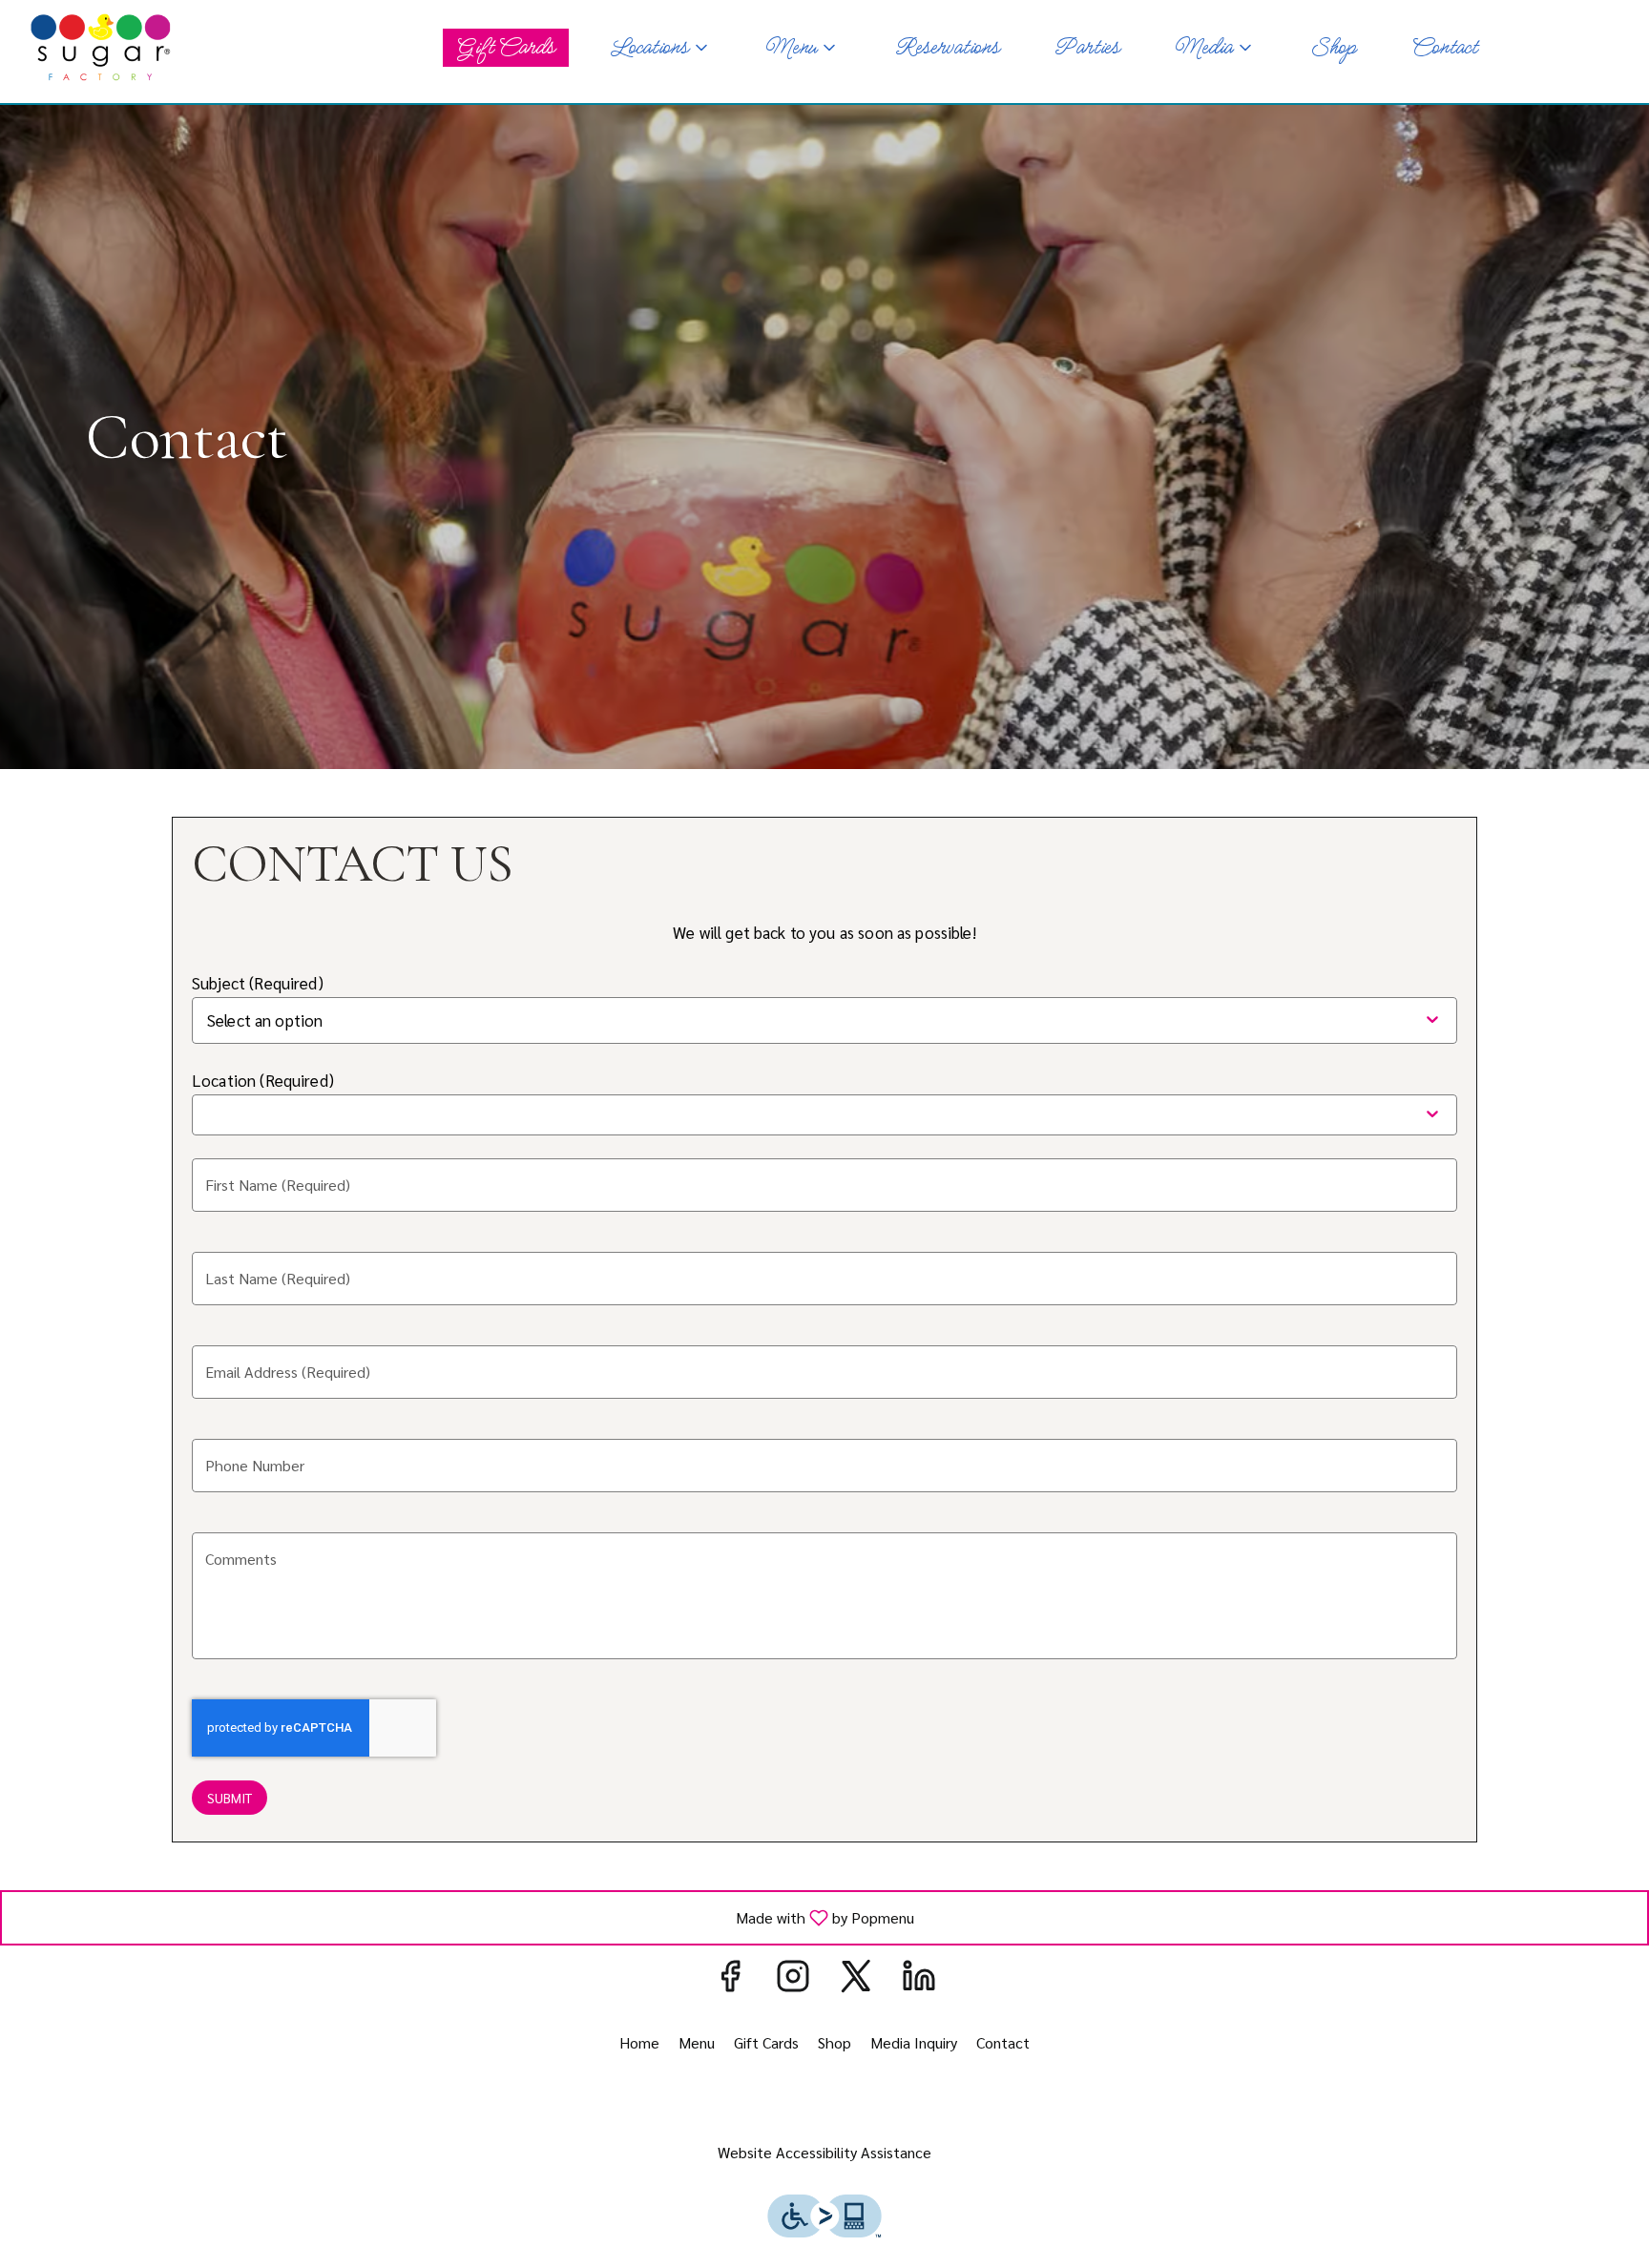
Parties (1086, 48)
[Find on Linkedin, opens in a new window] (919, 1979)
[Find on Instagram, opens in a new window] (793, 1979)
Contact (1444, 48)
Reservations (947, 48)
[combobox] (326, 1020)
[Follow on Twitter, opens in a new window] (856, 1979)
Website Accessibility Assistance (824, 2152)
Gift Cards (506, 48)
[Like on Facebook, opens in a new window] (730, 1979)
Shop (1333, 48)
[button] (660, 48)
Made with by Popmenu (465, 1917)
